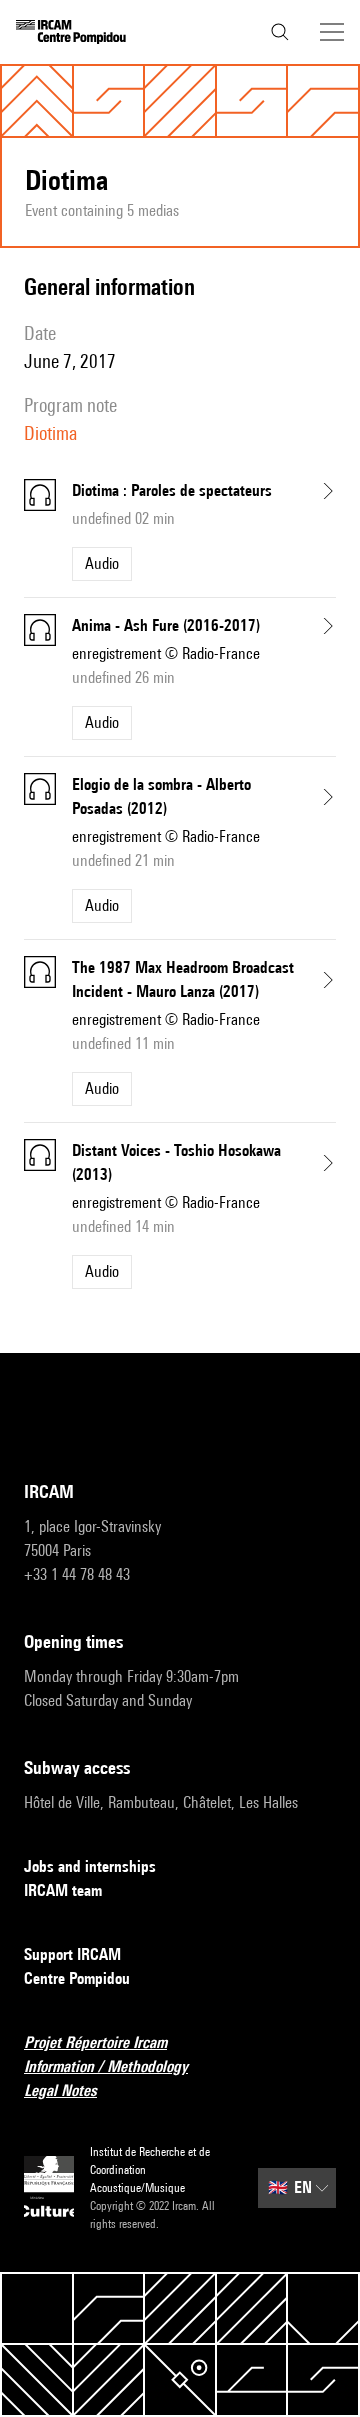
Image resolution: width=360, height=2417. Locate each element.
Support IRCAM (72, 1954)
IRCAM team (63, 1890)
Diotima (50, 433)
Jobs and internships (90, 1866)
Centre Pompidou (77, 1978)
